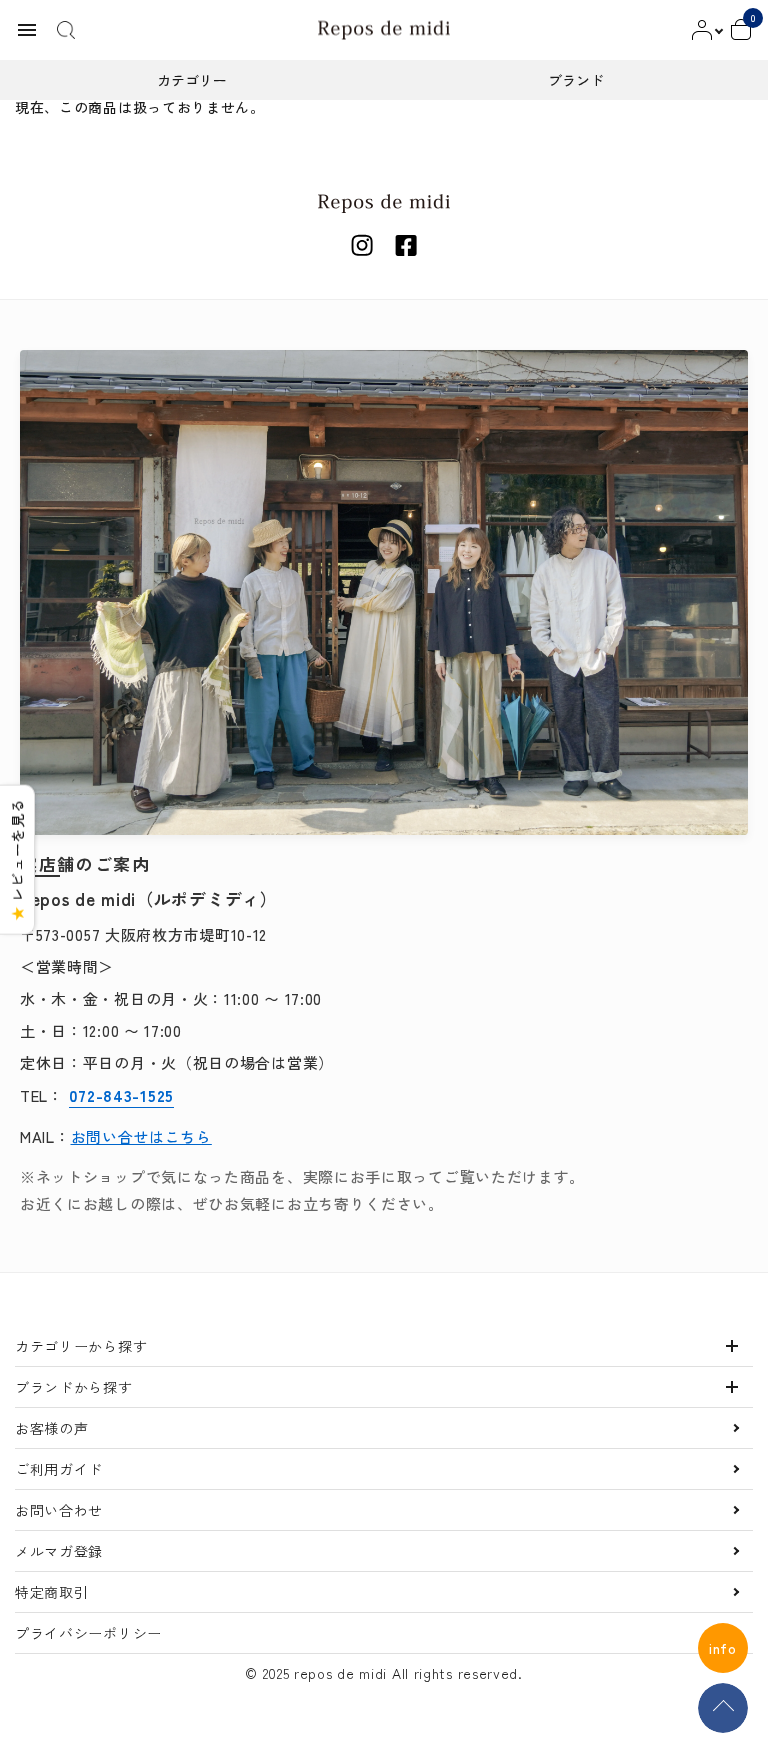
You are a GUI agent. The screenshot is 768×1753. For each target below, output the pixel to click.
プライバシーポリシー (88, 1633)
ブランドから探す (74, 1387)
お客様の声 (52, 1428)
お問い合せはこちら (141, 1136)
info (723, 1648)
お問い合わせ (59, 1510)
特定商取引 (52, 1592)
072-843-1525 (121, 1095)
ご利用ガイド (59, 1469)
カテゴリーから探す (81, 1346)
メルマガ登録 (59, 1551)
